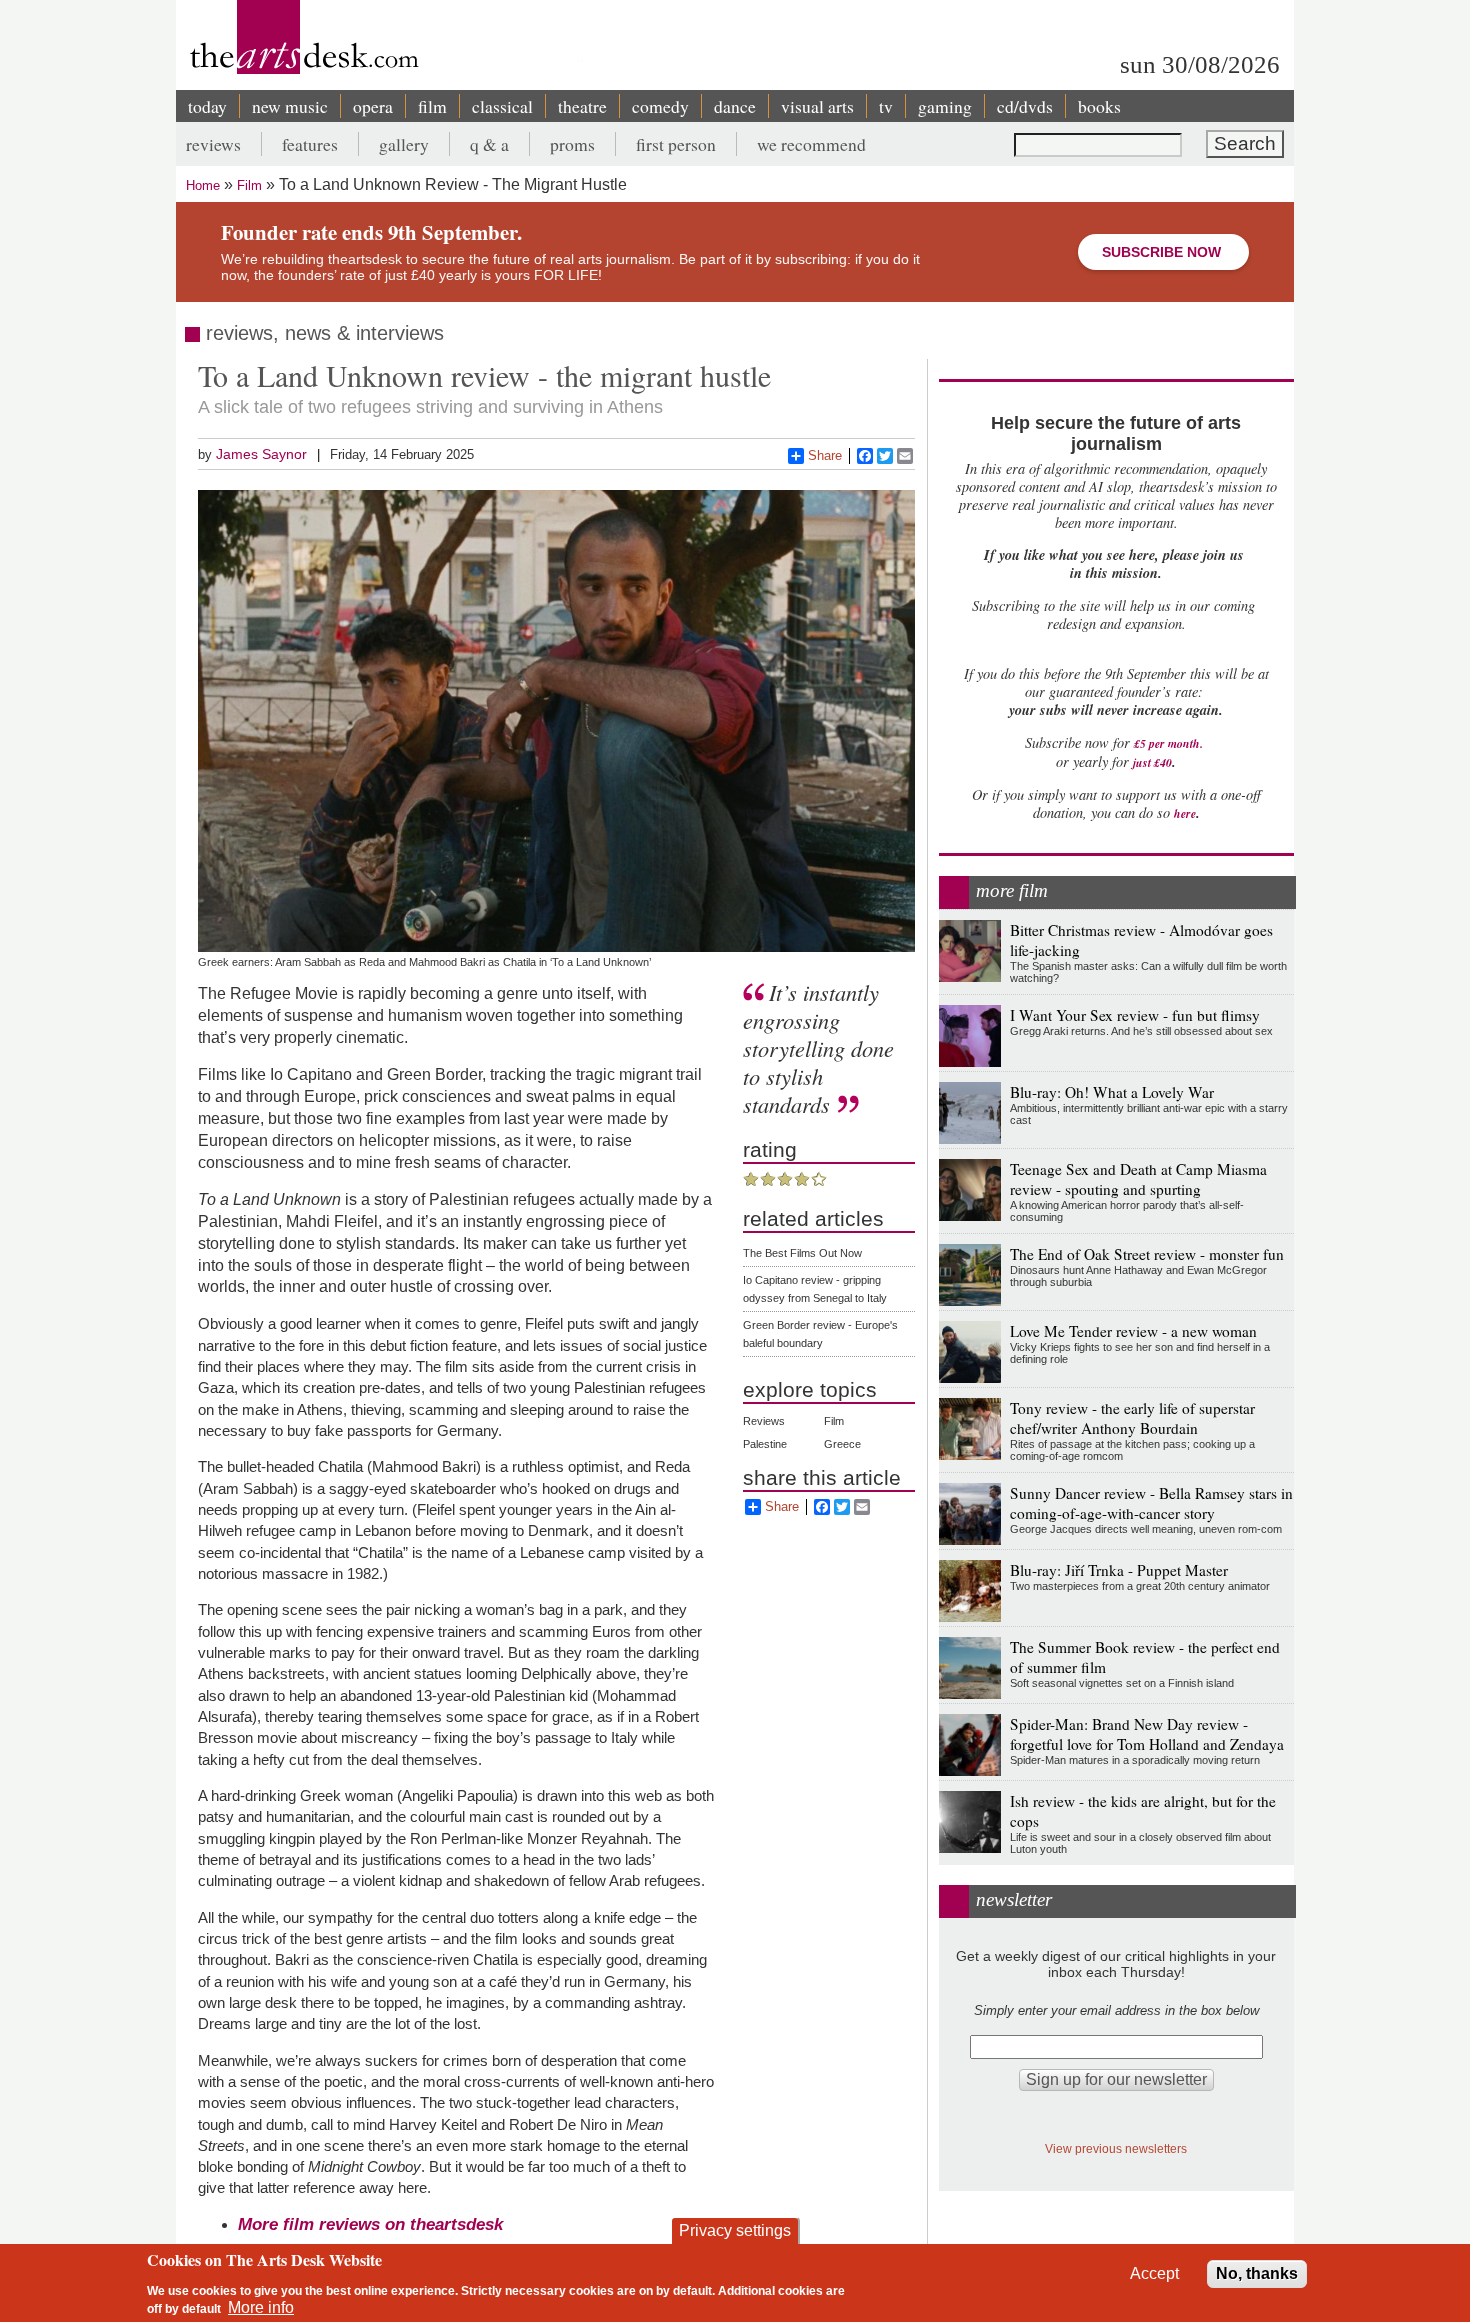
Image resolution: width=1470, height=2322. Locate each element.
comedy (660, 106)
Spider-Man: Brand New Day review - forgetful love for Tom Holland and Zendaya (1147, 1734)
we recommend (811, 144)
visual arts (817, 106)
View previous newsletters (1116, 2148)
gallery (404, 144)
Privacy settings (735, 2230)
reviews (213, 144)
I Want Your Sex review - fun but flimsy (1135, 1015)
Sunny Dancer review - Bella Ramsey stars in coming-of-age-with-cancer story (1151, 1503)
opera (373, 106)
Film (249, 185)
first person (676, 144)
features (310, 144)
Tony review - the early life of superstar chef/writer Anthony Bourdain (1132, 1418)
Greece (842, 1444)
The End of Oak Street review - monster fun (1147, 1254)
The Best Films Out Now (802, 1253)
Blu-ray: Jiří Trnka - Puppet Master (1119, 1570)
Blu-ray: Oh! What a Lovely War (1112, 1092)
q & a (489, 144)
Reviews (764, 1421)
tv (886, 106)
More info (261, 2307)
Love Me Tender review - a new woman (1133, 1331)
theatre (582, 106)
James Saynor (261, 454)
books (1099, 106)
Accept (1154, 2273)
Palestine (765, 1444)
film (432, 106)
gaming (945, 106)
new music (290, 106)
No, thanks (1257, 2273)
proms (572, 144)
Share (825, 455)
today (207, 106)
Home (203, 185)
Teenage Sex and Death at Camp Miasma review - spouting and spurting (1138, 1179)
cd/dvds (1025, 106)
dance (735, 106)
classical (502, 106)
